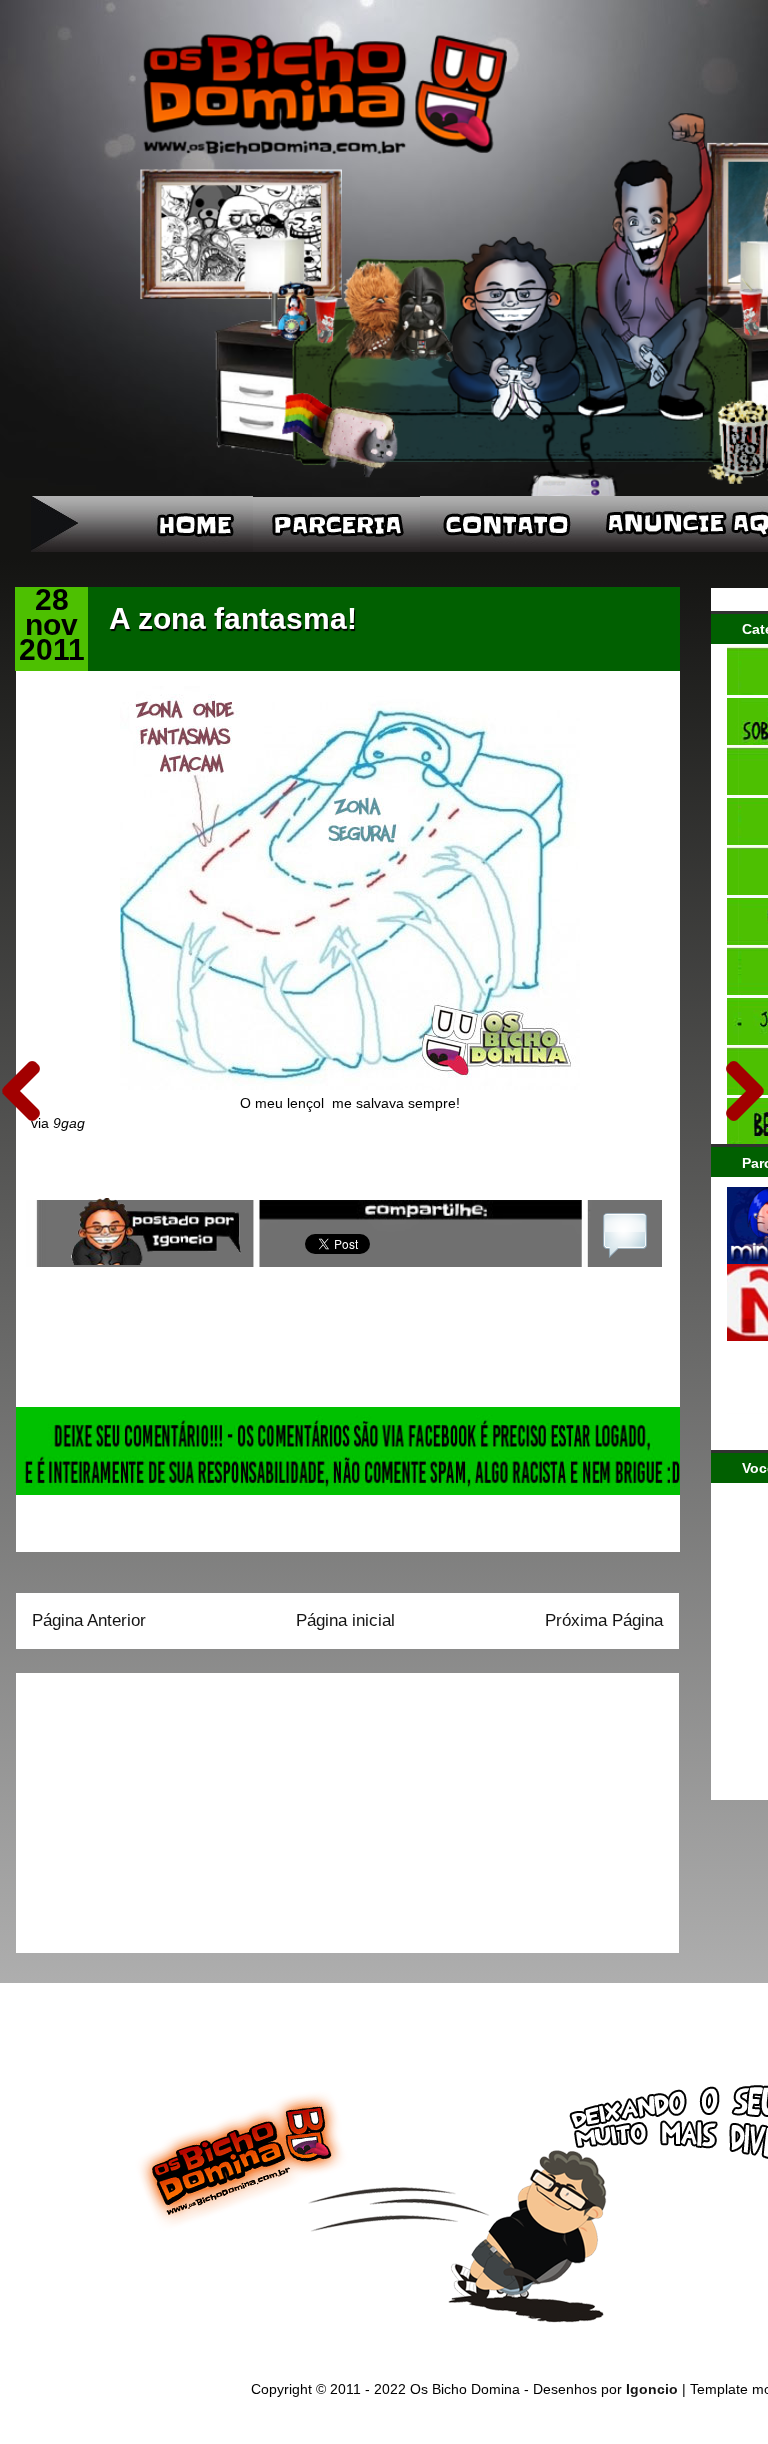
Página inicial (345, 1620)
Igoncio (652, 2389)
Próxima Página (604, 1620)
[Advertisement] (157, 1806)
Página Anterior (89, 1620)
